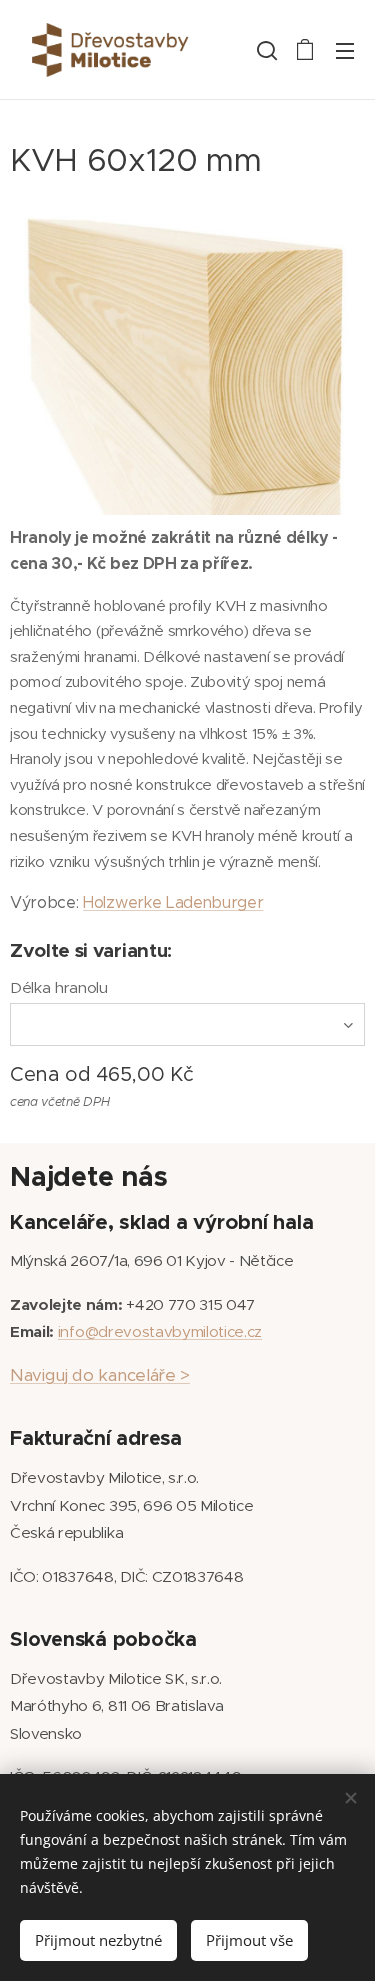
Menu (345, 50)
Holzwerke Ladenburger (173, 902)
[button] (265, 50)
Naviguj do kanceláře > (100, 1375)
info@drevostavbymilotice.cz (160, 1331)
